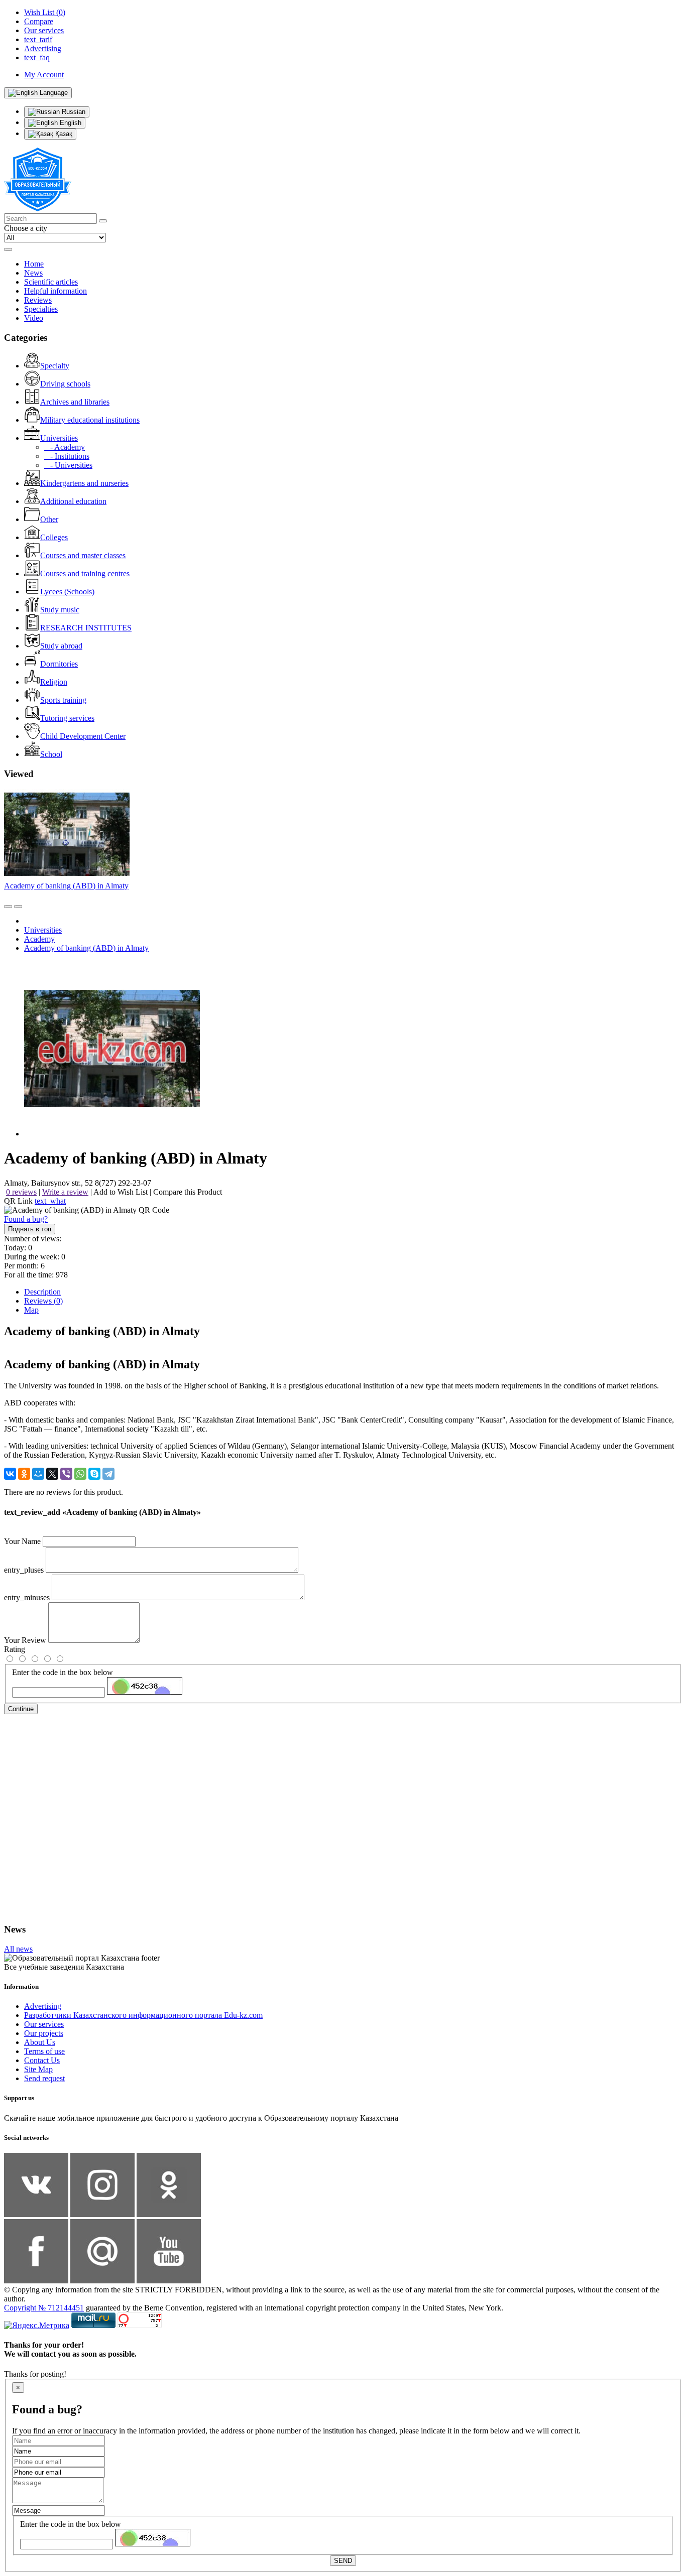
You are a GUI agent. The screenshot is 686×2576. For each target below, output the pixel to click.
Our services (44, 2024)
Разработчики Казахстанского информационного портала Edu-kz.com (143, 2015)
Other (49, 519)
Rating (15, 1649)
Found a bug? (26, 1219)
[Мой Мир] (38, 1474)
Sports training (63, 700)
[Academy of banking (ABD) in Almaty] (112, 1134)
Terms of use (44, 2051)
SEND (343, 2561)
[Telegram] (108, 1474)
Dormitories (59, 664)
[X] (52, 1474)
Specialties (41, 309)
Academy (39, 939)
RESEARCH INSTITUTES (86, 628)
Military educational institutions (90, 420)
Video (34, 318)
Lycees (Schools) (67, 592)
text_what (50, 1201)
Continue (21, 1709)
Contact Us (42, 2060)
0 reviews (21, 1192)
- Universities (68, 465)
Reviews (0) (43, 1301)
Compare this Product (188, 1192)
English (70, 123)
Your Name (22, 1541)
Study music (60, 610)
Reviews (38, 300)
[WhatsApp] (80, 1474)
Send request (44, 2078)
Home (34, 264)
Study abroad (61, 646)
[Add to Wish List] (18, 907)
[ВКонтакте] (10, 1474)
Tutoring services (67, 718)
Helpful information (55, 291)
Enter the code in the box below (63, 1672)
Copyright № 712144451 (44, 2308)
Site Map (38, 2069)
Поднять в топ (30, 1229)
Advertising (43, 2006)
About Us (40, 2042)
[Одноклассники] (24, 1474)
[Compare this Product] (8, 907)
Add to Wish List (121, 1192)
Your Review (25, 1640)
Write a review (65, 1192)
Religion (54, 682)
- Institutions (67, 456)
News (33, 273)
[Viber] (66, 1474)
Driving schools (65, 384)
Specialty (55, 366)
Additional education (73, 501)
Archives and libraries (75, 402)
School (51, 754)
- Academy (65, 447)
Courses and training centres (85, 573)
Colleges (54, 537)
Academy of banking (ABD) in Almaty (66, 886)
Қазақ (63, 134)
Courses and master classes (83, 555)
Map (31, 1310)
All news (18, 1949)
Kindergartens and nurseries (84, 483)
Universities (59, 438)
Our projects (44, 2033)
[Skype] (94, 1474)
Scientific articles (51, 282)
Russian (73, 112)
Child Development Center (83, 736)
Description (42, 1292)
